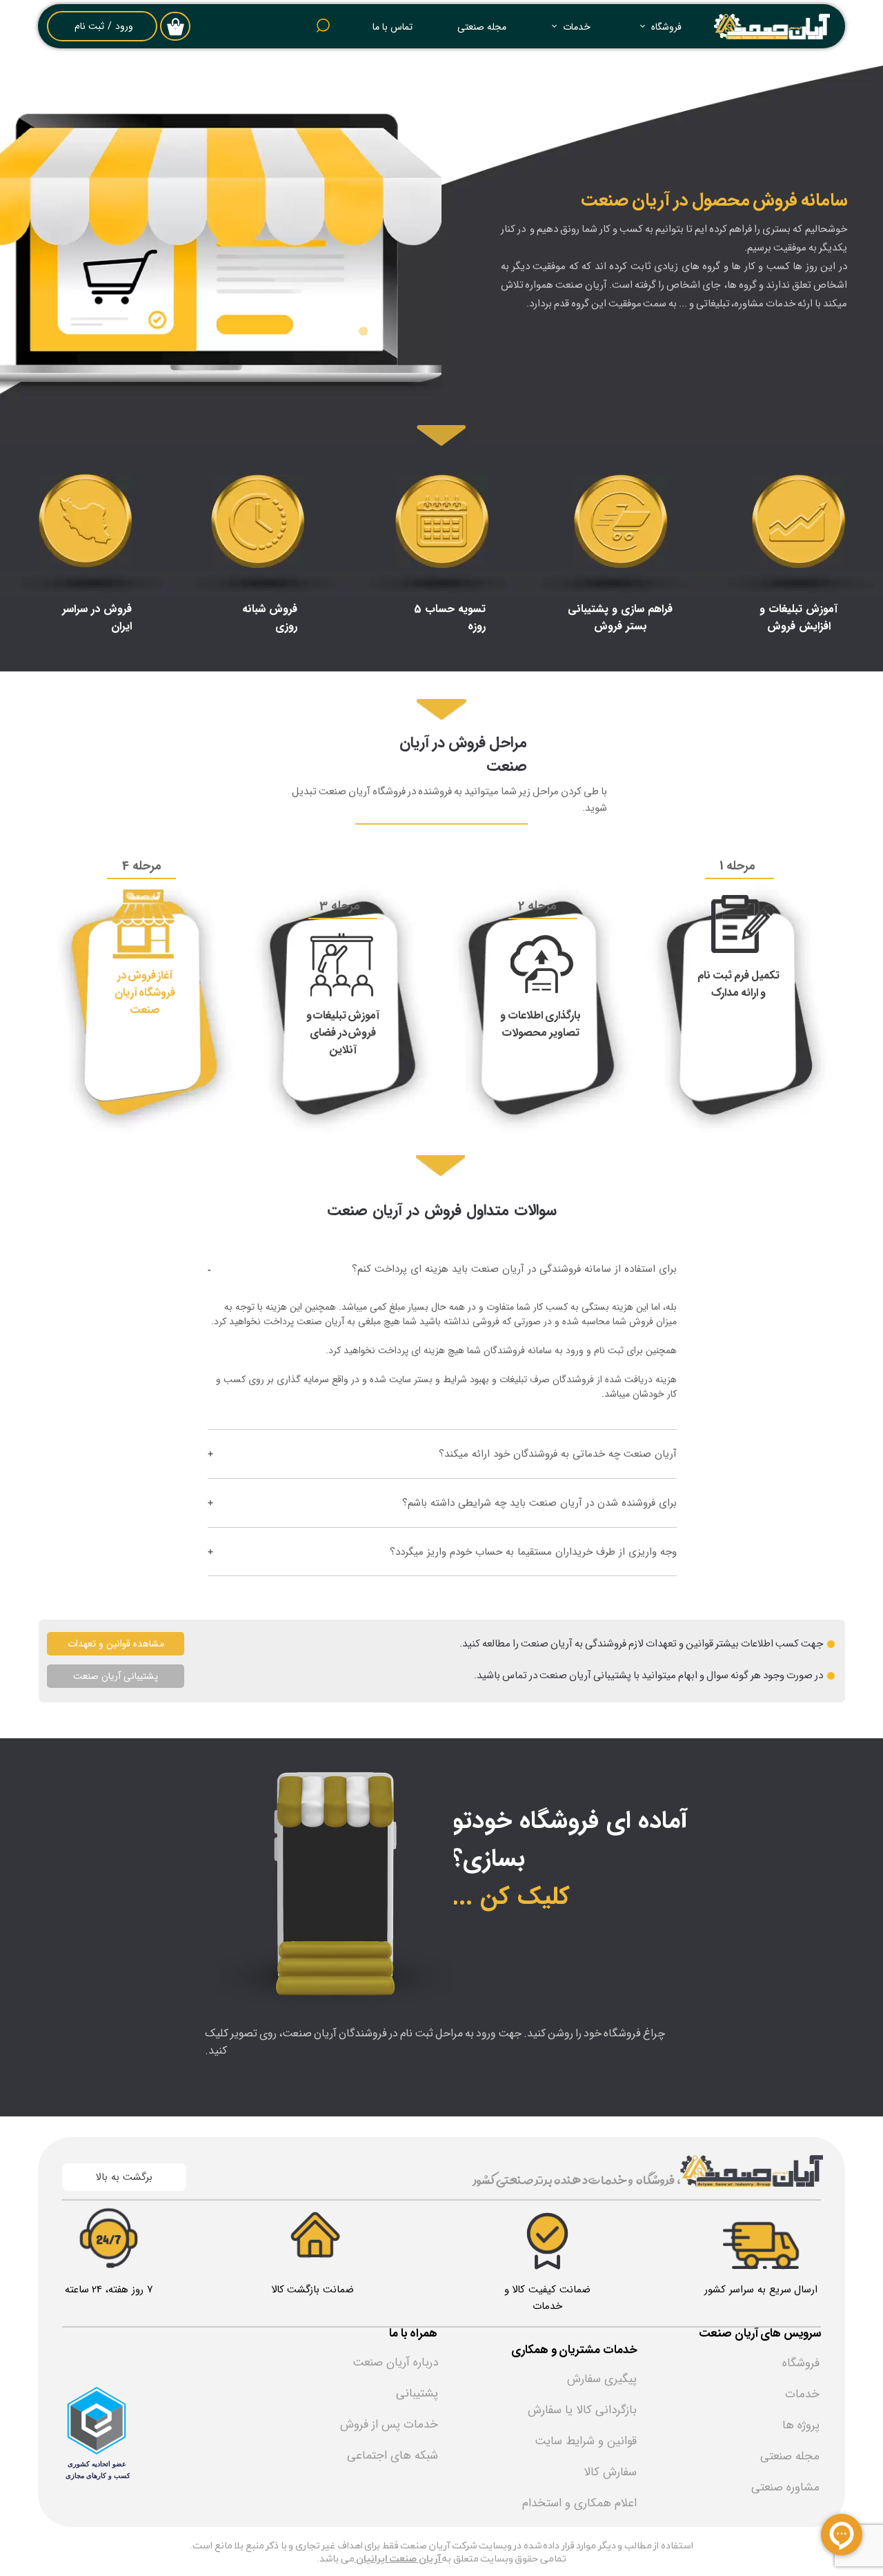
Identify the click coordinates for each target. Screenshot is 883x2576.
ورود (124, 26)
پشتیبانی (417, 2393)
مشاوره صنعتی (785, 2487)
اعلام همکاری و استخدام (579, 2503)
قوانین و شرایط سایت (586, 2441)
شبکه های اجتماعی (393, 2456)
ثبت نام (89, 26)
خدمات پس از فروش (389, 2425)
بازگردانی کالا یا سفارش (582, 2410)
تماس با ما (393, 27)
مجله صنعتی (482, 27)
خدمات (577, 27)
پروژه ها (801, 2425)
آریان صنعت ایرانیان (399, 2559)
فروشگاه (666, 27)
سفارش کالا (610, 2472)
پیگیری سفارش (602, 2379)
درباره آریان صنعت (395, 2362)
